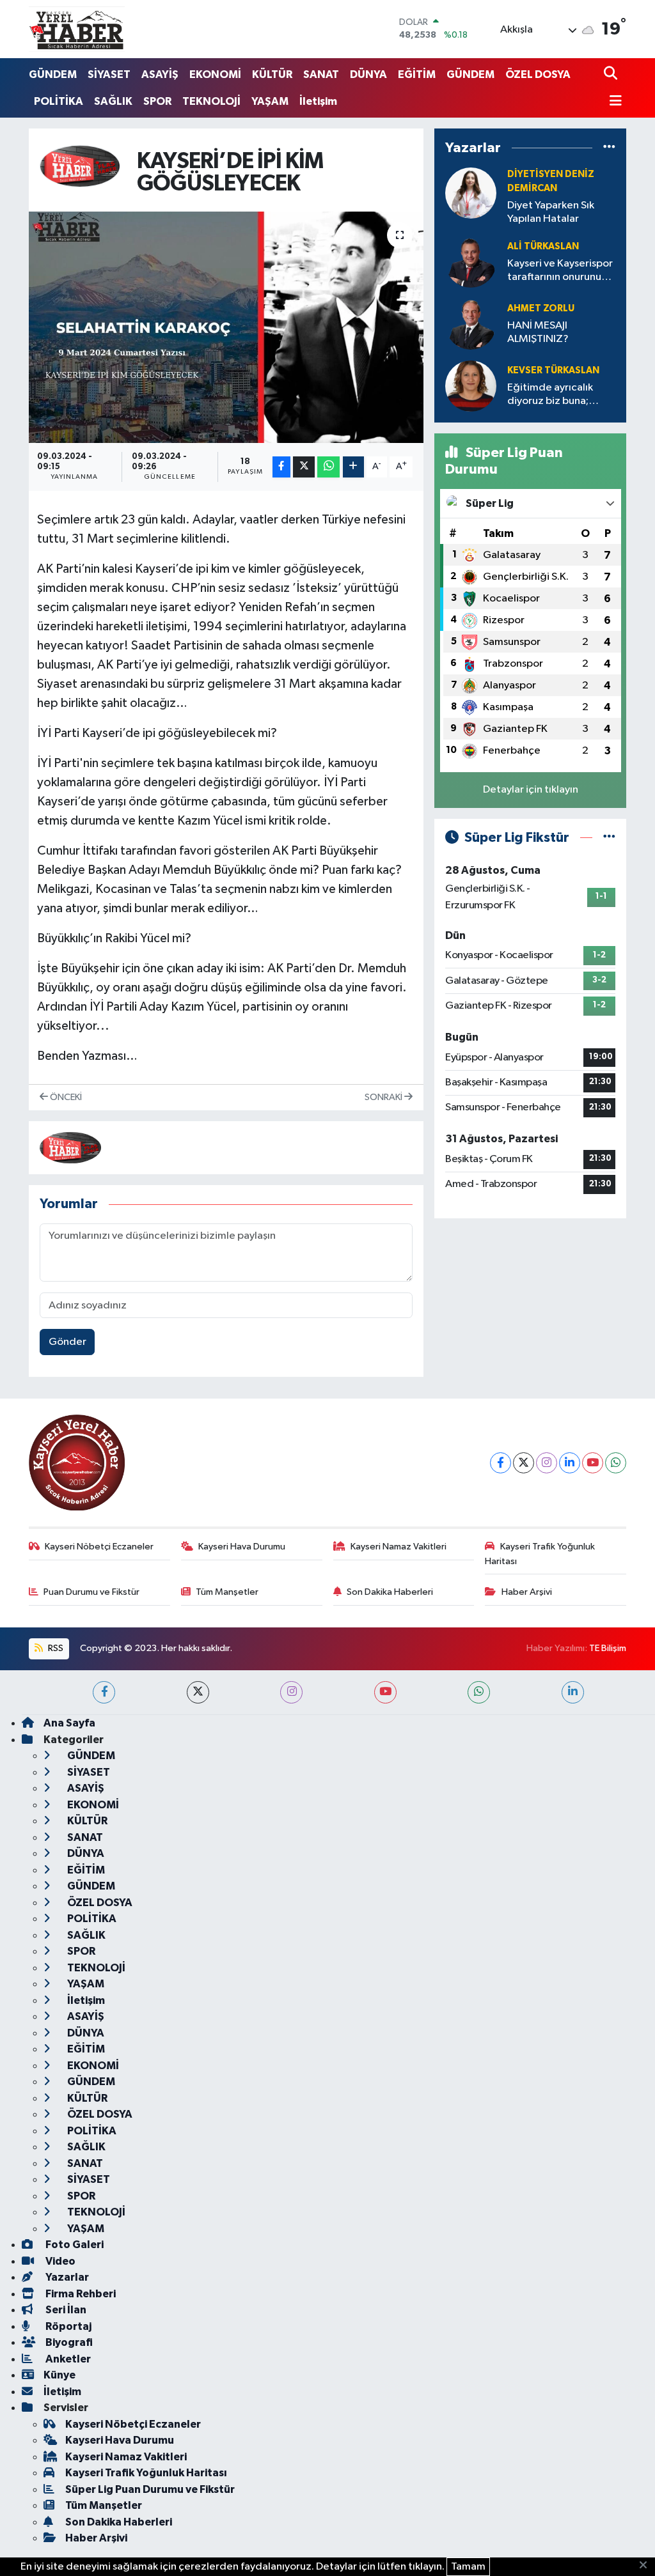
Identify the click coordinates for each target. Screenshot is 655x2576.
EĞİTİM (417, 74)
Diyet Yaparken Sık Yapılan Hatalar (551, 212)
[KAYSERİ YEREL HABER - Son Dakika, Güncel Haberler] (77, 29)
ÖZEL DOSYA (538, 74)
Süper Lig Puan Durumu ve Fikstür (150, 2489)
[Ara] (612, 74)
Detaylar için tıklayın (531, 790)
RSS (55, 1648)
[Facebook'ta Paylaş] (281, 467)
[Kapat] (647, 2566)
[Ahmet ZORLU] (471, 324)
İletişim (318, 101)
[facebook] (104, 1692)
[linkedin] (573, 1692)
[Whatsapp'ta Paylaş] (328, 467)
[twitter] (198, 1692)
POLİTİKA (59, 101)
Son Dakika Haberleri (390, 1592)
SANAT (321, 74)
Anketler (67, 2359)
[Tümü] (609, 148)
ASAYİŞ (160, 74)
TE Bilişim (608, 1648)
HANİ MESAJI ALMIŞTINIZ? (538, 332)
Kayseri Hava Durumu (242, 1547)
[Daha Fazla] (353, 467)
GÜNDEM (53, 74)
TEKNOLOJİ (211, 101)
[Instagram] (547, 1463)
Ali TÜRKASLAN (543, 246)
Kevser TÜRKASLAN (553, 370)
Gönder (67, 1342)
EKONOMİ (215, 74)
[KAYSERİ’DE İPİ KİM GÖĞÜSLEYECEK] (226, 327)
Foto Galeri (74, 2245)
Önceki (65, 1097)
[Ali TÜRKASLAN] (471, 262)
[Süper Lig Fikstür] (609, 838)
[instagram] (291, 1692)
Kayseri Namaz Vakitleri (399, 1547)
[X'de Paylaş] (304, 467)
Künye (59, 2375)
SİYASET (109, 74)
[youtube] (385, 1692)
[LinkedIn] (570, 1463)
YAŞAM (270, 101)
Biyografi (68, 2342)
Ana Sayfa (69, 1723)
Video (59, 2261)
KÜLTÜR (272, 74)
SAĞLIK (113, 101)
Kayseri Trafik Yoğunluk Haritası (540, 1554)
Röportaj (67, 2326)
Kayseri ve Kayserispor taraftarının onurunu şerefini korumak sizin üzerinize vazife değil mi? (560, 271)
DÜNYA (368, 74)
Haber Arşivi (527, 1592)
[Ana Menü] (613, 102)
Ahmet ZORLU (541, 308)
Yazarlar (66, 2277)
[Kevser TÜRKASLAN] (471, 386)
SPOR (157, 101)
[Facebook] (501, 1463)
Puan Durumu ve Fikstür (91, 1592)
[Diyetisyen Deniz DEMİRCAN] (471, 193)
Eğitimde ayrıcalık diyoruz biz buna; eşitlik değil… (550, 395)
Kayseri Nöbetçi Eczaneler (99, 1547)
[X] (524, 1463)
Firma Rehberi (80, 2294)
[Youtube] (593, 1463)
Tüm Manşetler (227, 1592)
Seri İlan (65, 2310)
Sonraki (384, 1097)
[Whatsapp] (616, 1463)
